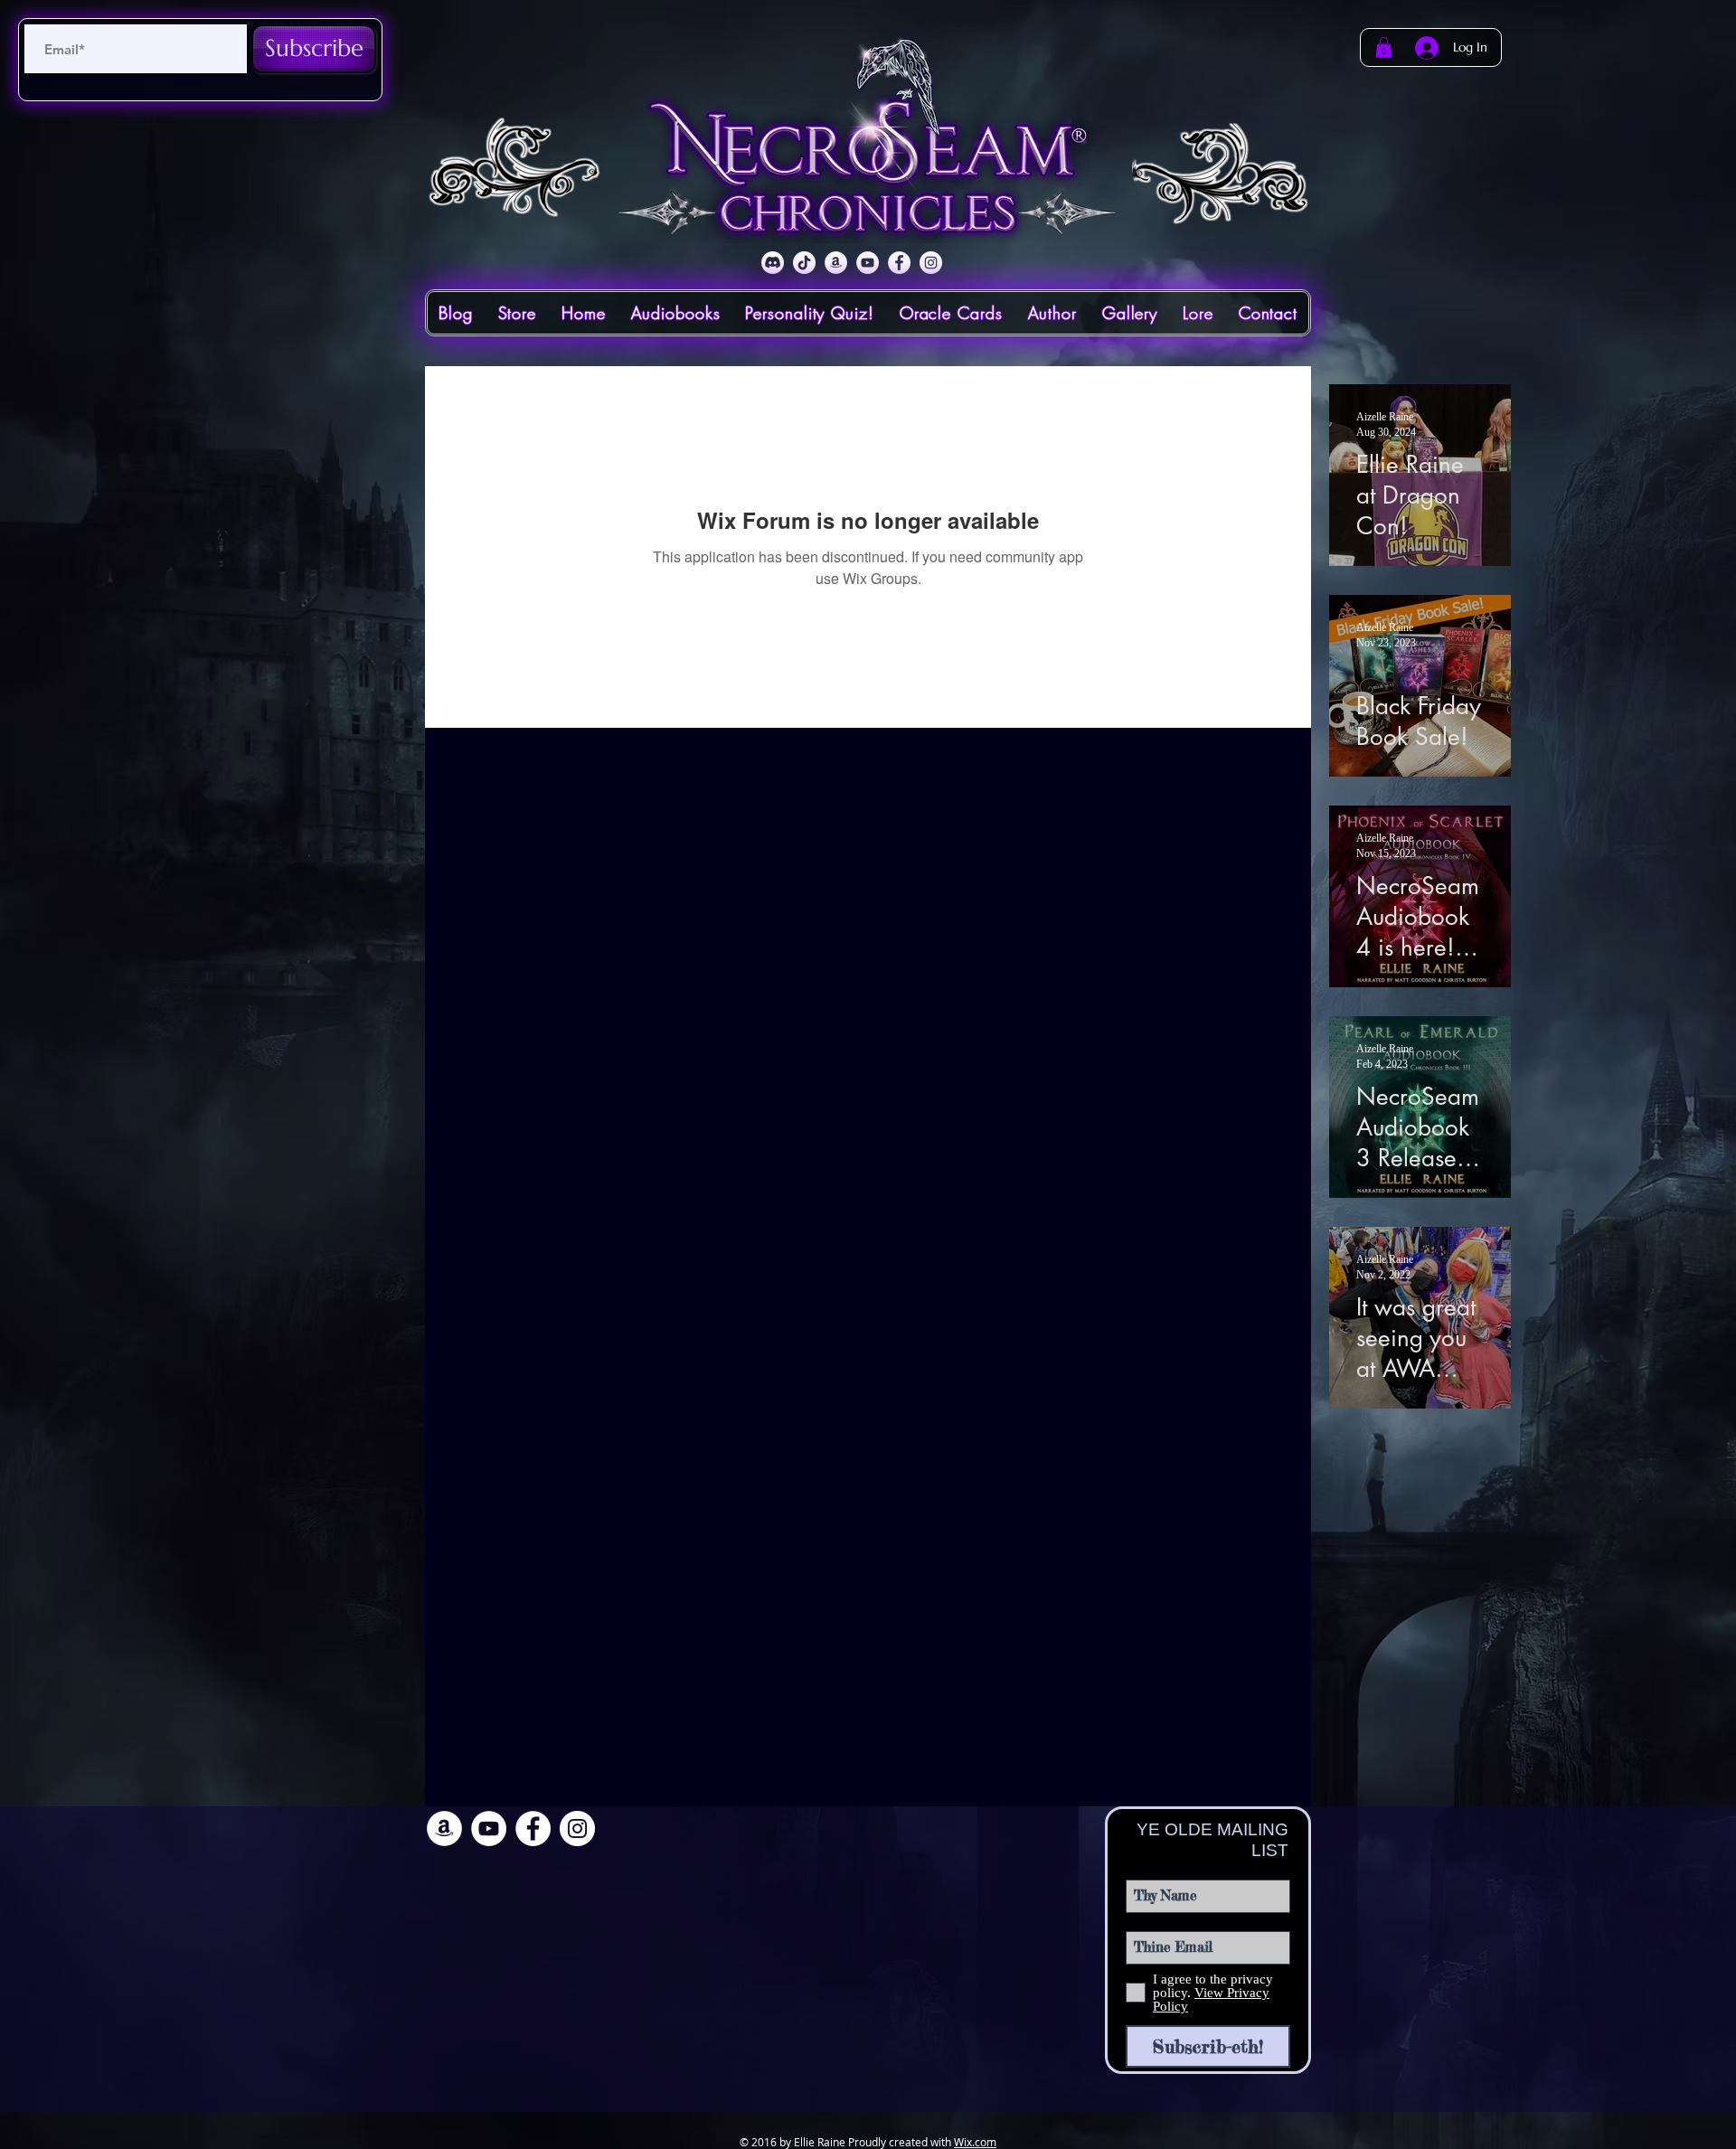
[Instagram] (931, 263)
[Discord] (773, 263)
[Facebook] (899, 263)
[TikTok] (804, 263)
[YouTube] (868, 263)
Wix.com (975, 2142)
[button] (1384, 47)
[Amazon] (836, 263)
